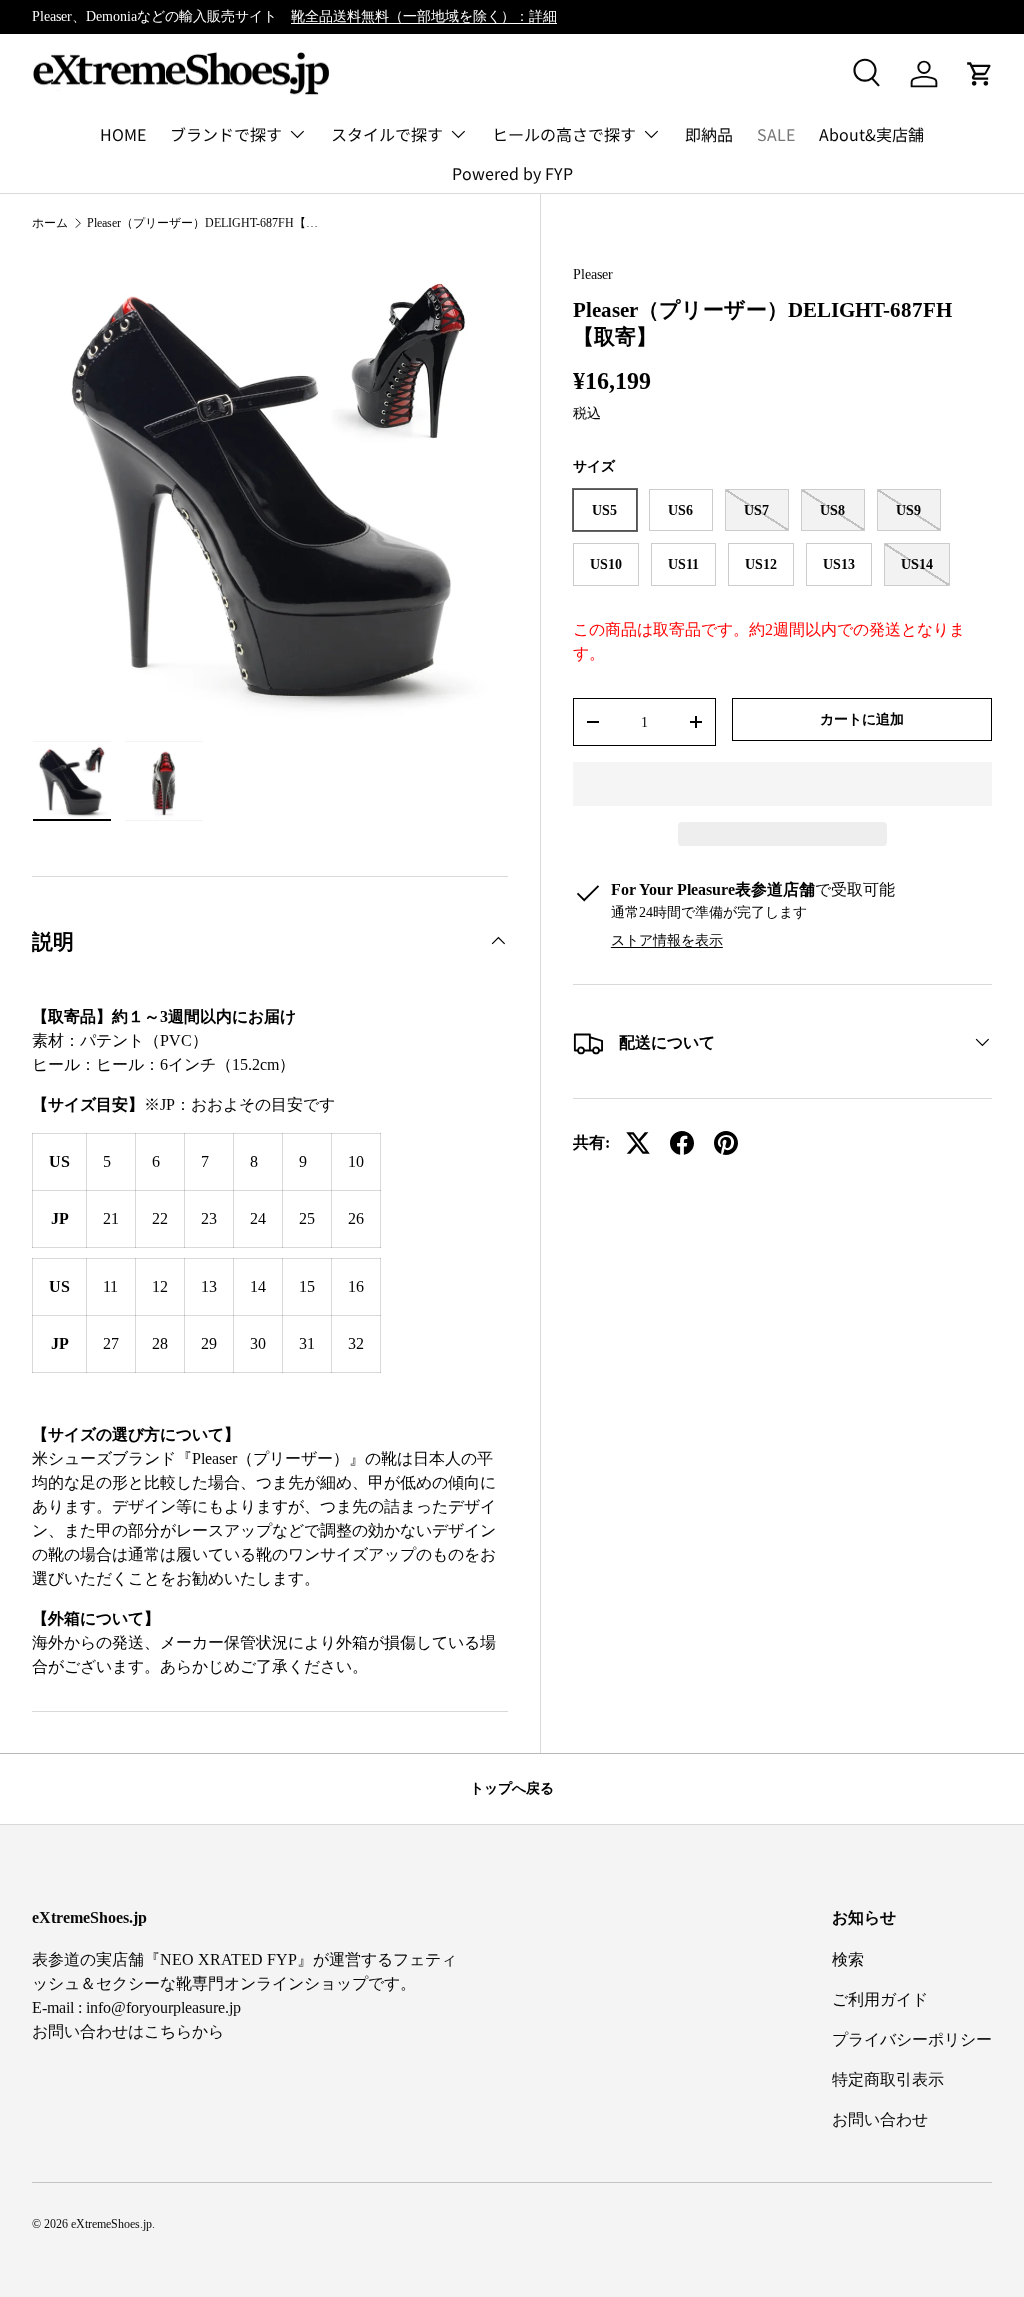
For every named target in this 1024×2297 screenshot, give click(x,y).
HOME (123, 134)
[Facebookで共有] (682, 1143)
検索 (848, 1959)
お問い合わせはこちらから (128, 2031)
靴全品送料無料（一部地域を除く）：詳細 (424, 16)
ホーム (50, 223)
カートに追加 (862, 719)
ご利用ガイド (880, 1999)
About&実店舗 (871, 134)
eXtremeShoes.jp (111, 2224)
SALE (776, 134)
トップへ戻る (512, 1788)
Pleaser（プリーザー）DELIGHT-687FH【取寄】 (207, 223)
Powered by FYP (512, 173)
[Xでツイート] (638, 1143)
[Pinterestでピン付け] (726, 1143)
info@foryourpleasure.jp (163, 2007)
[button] (782, 784)
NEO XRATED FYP (228, 1959)
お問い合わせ (880, 2119)
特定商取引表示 (888, 2079)
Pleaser (593, 274)
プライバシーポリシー (912, 2039)
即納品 (709, 134)
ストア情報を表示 (667, 940)
